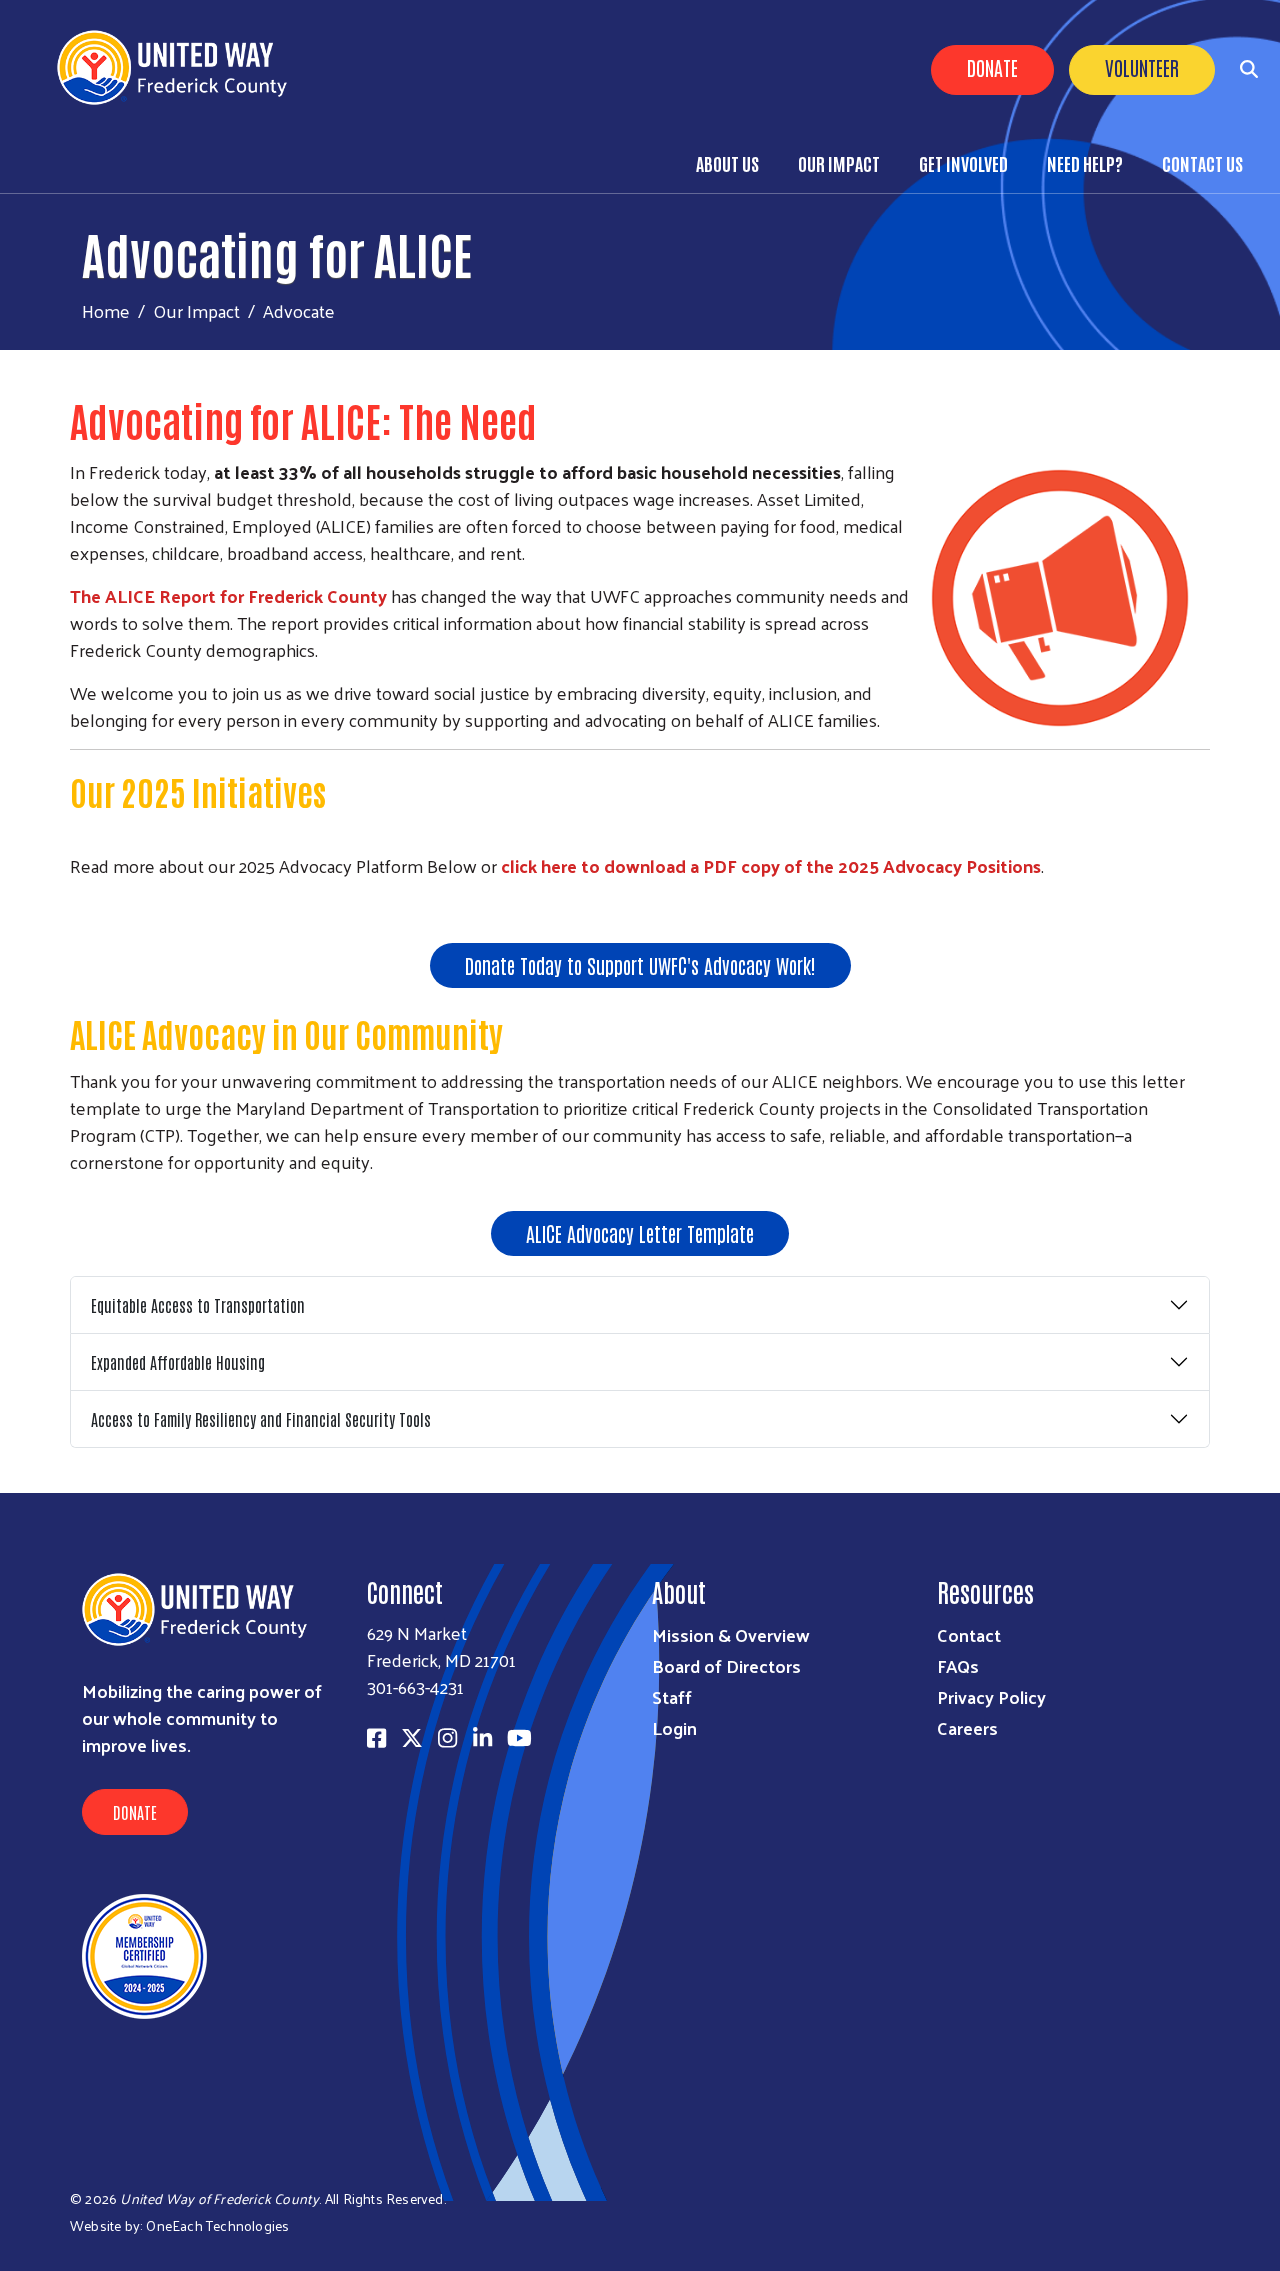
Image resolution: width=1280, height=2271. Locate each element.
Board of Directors (726, 1665)
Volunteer (1142, 67)
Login (674, 1727)
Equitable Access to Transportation (198, 1305)
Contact (969, 1634)
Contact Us (1202, 163)
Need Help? (1085, 163)
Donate (992, 67)
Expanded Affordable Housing (178, 1362)
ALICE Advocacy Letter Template (640, 1233)
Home (106, 310)
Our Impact (839, 163)
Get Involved (963, 163)
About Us (727, 163)
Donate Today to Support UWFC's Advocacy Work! (640, 965)
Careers (967, 1727)
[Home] (180, 67)
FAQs (958, 1665)
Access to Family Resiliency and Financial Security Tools (261, 1419)
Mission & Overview (731, 1634)
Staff (672, 1696)
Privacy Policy (991, 1696)
